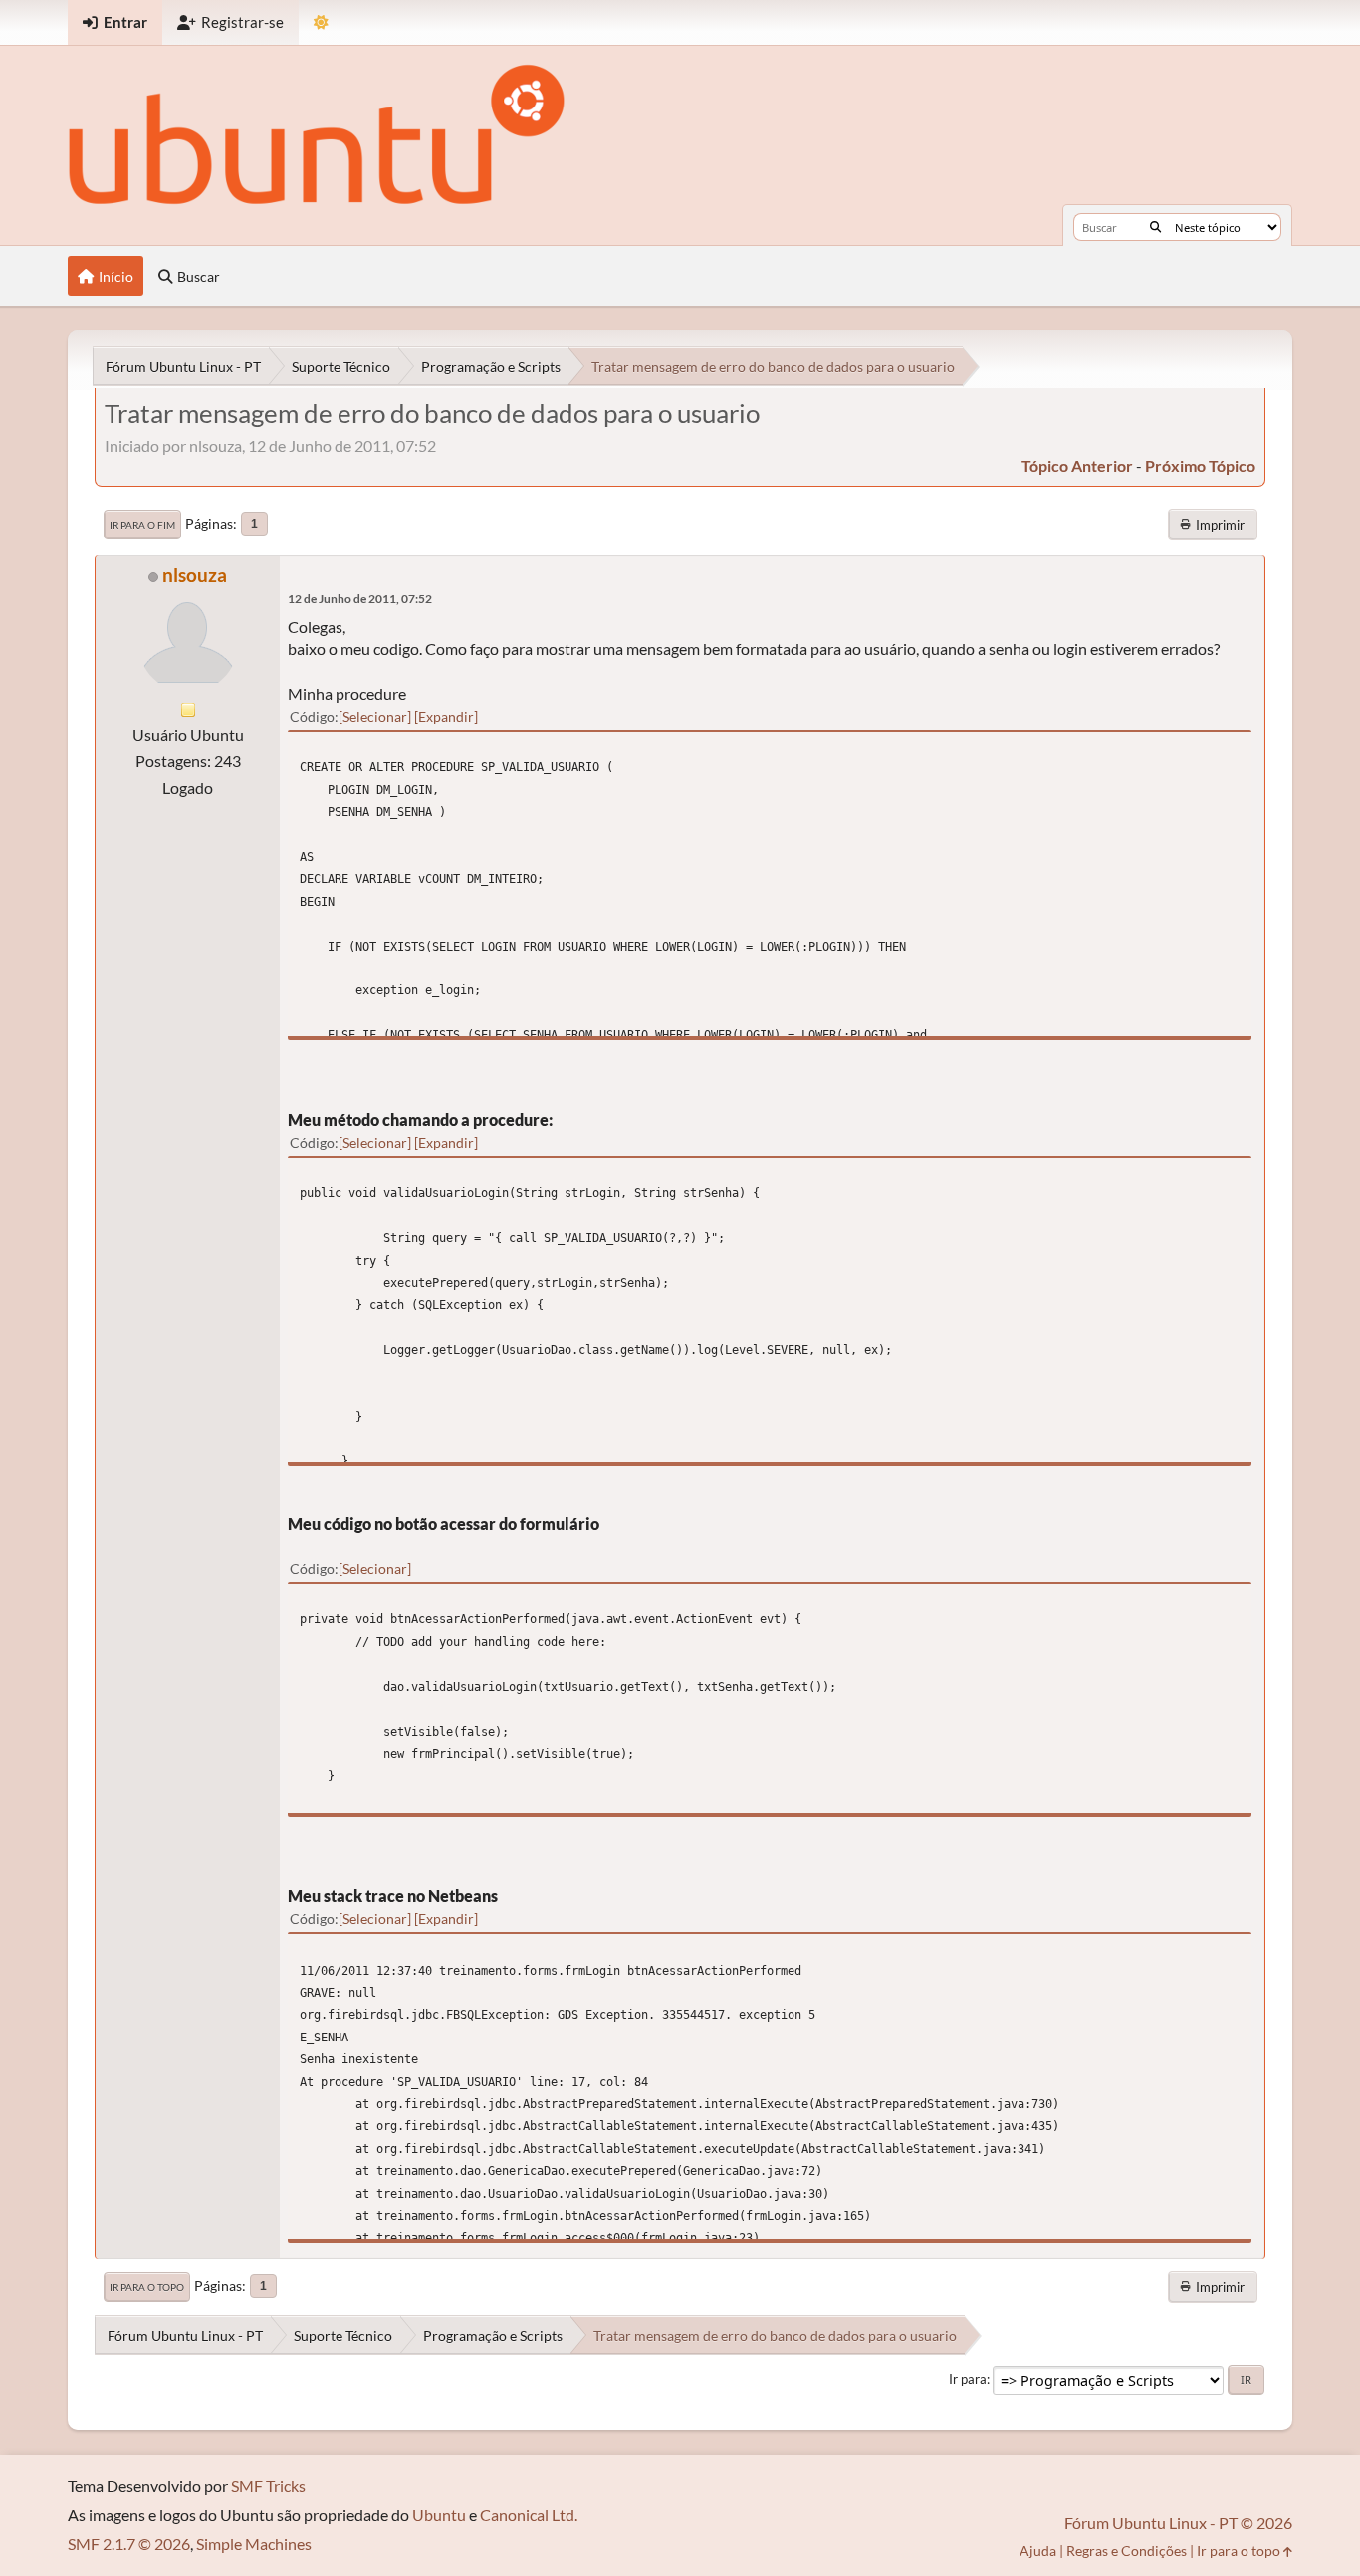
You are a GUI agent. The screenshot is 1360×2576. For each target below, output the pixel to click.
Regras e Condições (1127, 2551)
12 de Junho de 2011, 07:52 (360, 599)
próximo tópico (1200, 465)
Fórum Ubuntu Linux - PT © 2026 (1178, 2523)
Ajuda (1038, 2551)
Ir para (968, 2379)
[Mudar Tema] (321, 22)
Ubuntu (439, 2515)
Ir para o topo (147, 2287)
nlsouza (195, 575)
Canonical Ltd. (529, 2515)
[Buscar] (1155, 227)
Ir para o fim (142, 525)
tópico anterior (1077, 465)
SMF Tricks (268, 2486)
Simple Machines (254, 2544)
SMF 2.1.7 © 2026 (129, 2544)
